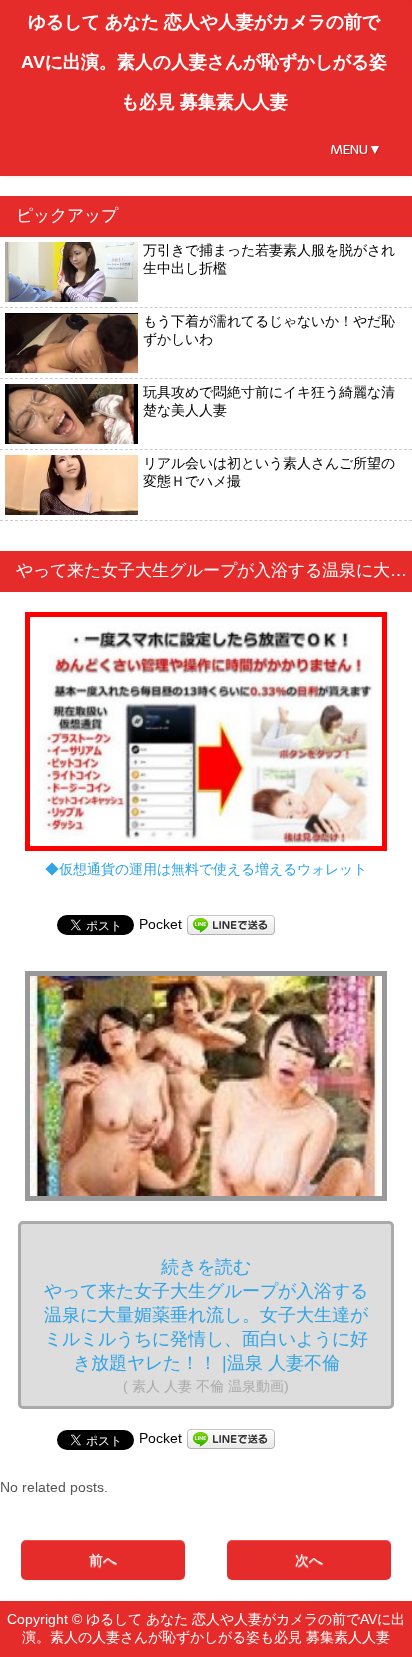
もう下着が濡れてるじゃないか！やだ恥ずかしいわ (269, 330)
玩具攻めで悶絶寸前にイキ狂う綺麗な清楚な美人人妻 (269, 401)
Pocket (160, 924)
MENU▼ (356, 149)
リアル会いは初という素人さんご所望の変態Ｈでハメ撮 (269, 472)
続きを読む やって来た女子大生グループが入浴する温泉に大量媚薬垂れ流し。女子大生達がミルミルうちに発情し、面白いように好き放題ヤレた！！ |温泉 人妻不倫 (206, 1325)
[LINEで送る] (231, 924)
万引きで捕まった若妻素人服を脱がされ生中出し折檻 (269, 259)
